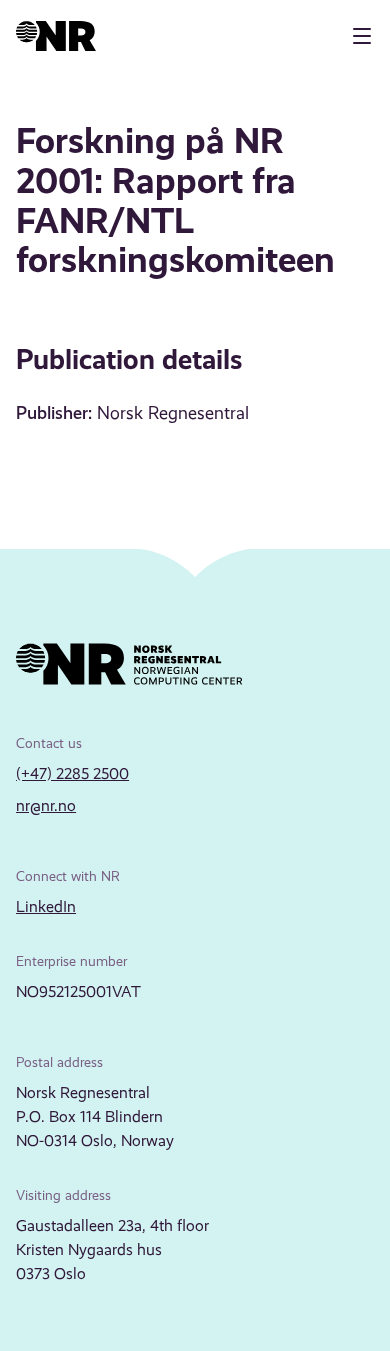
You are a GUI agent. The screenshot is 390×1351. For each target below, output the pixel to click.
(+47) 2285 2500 (72, 773)
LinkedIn (46, 906)
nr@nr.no (46, 805)
